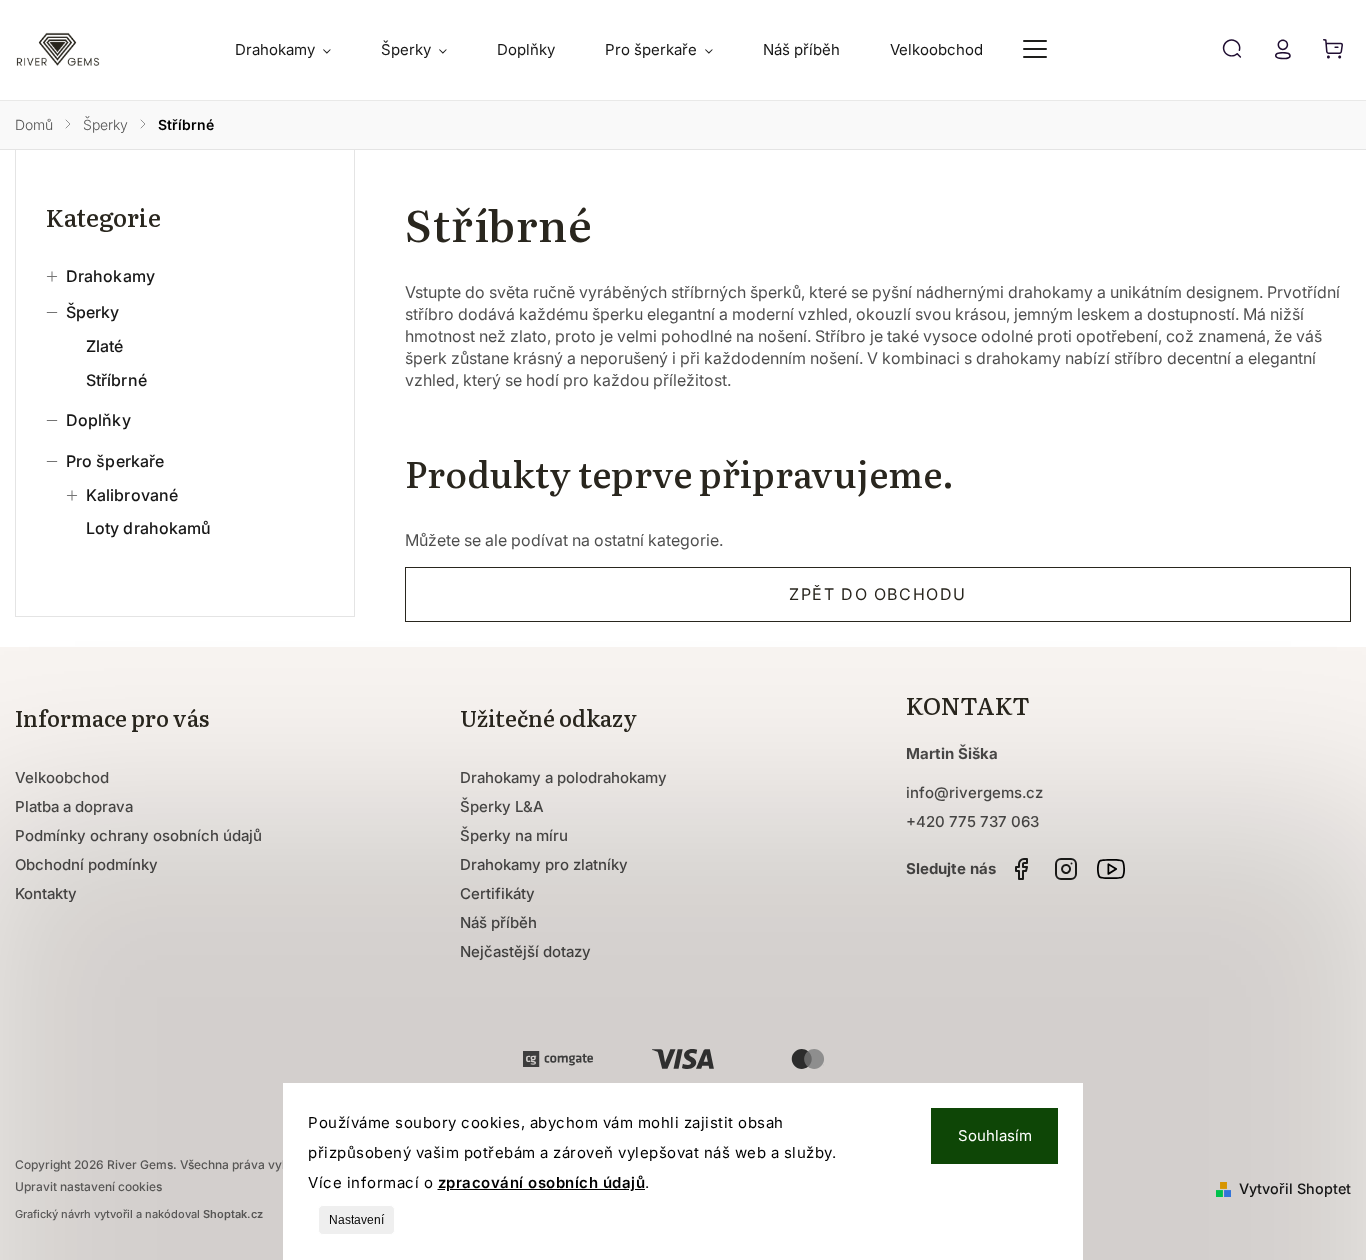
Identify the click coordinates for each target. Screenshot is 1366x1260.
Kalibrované (132, 495)
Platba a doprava (74, 806)
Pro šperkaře (115, 461)
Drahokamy (110, 276)
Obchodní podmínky (86, 864)
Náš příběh (498, 922)
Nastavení (356, 1220)
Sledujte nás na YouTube (1111, 869)
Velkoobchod (62, 777)
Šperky (93, 312)
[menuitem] (295, 50)
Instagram (1066, 869)
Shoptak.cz (233, 1214)
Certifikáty (497, 893)
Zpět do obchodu (878, 594)
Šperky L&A (502, 806)
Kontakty (46, 893)
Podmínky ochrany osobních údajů (138, 835)
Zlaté (105, 346)
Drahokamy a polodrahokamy (563, 777)
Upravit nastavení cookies (88, 1186)
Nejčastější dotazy (525, 951)
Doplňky (98, 420)
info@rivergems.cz (974, 792)
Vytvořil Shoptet (1295, 1188)
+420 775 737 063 (972, 821)
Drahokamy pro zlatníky (544, 864)
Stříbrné (116, 380)
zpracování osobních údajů (542, 1182)
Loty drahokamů (148, 528)
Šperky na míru (514, 835)
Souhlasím (995, 1135)
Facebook (1021, 869)
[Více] (1035, 49)
